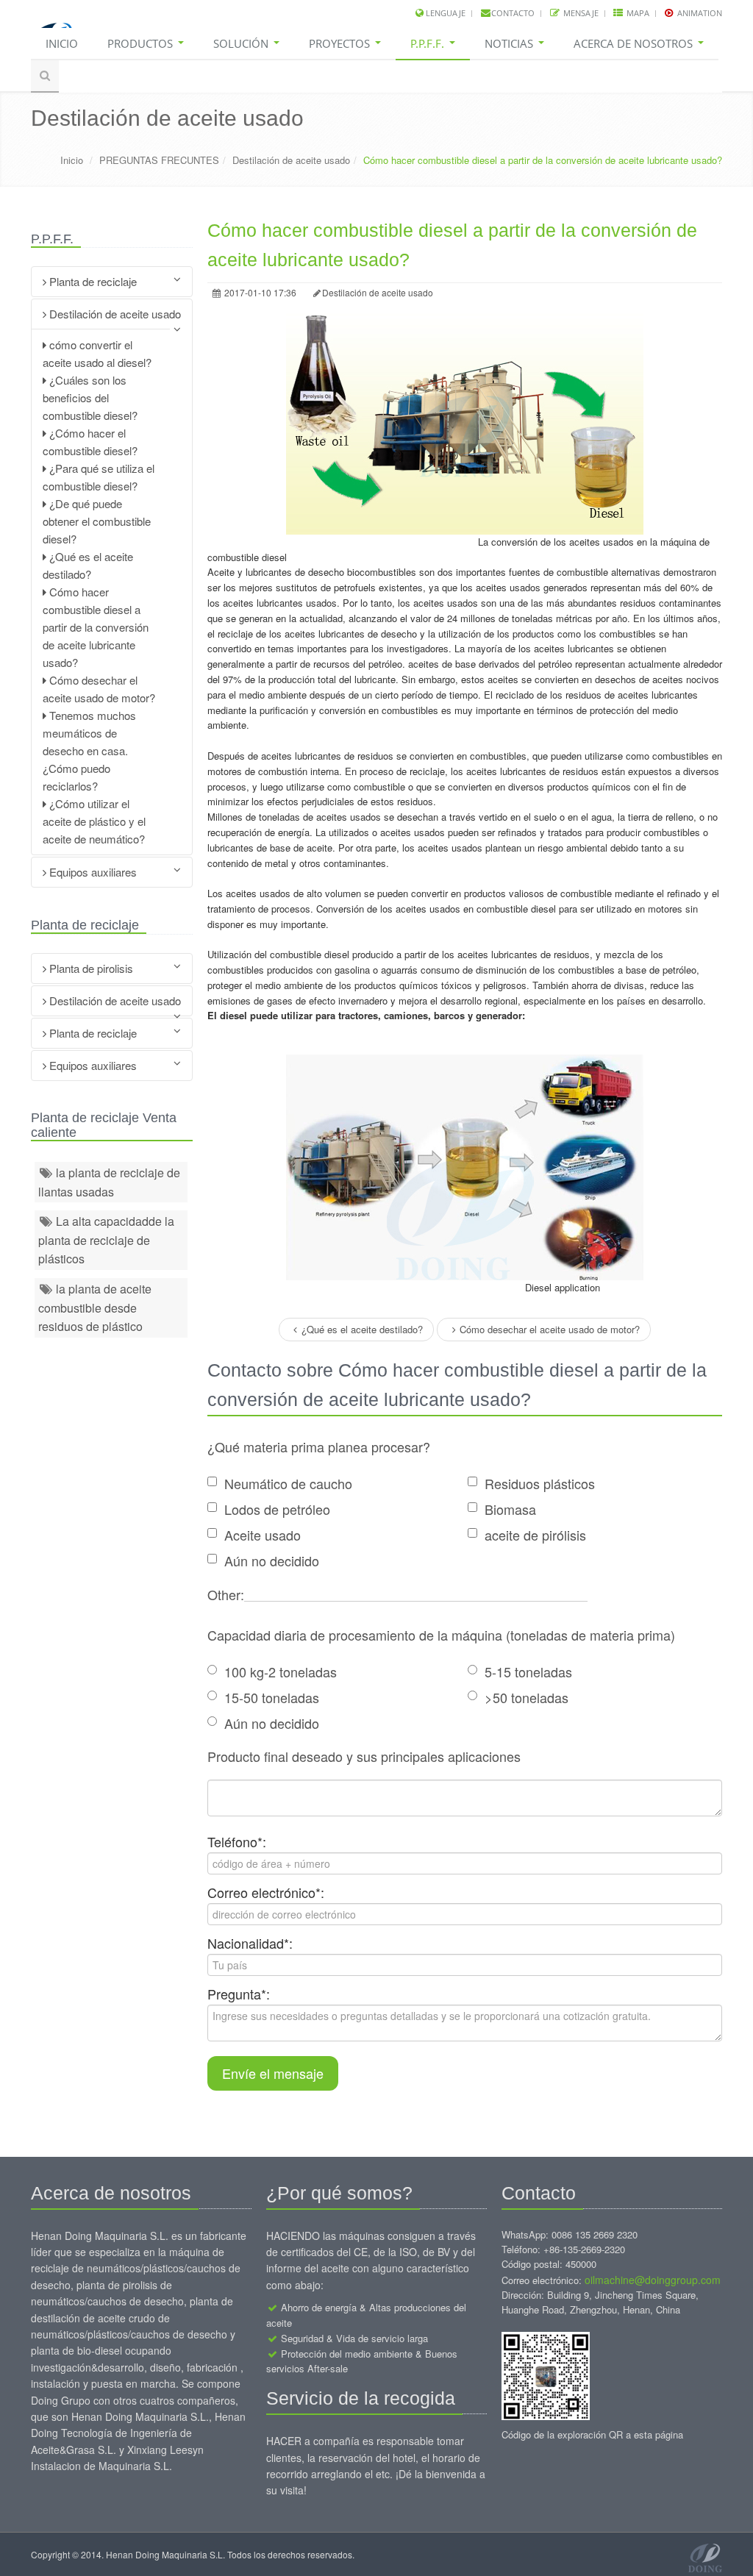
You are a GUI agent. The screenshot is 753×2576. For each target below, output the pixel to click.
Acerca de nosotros (635, 43)
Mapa (637, 13)
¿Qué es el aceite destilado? (362, 1329)
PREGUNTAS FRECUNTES (159, 160)
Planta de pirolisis (90, 968)
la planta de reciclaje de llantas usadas (109, 1182)
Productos (142, 43)
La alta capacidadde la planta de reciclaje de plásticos (106, 1240)
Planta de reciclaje (92, 281)
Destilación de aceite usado (291, 160)
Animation (699, 13)
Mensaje (580, 13)
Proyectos (341, 43)
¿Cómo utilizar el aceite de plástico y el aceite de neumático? (94, 821)
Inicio (62, 43)
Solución (242, 43)
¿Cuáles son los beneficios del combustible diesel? (90, 397)
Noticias (510, 43)
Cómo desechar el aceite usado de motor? (550, 1329)
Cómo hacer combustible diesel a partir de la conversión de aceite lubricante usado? (96, 627)
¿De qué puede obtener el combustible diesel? (97, 521)
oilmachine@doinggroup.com (653, 2280)
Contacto (513, 13)
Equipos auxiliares (92, 872)
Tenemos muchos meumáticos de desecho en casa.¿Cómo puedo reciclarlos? (89, 750)
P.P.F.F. (429, 43)
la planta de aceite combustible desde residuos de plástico (95, 1307)
